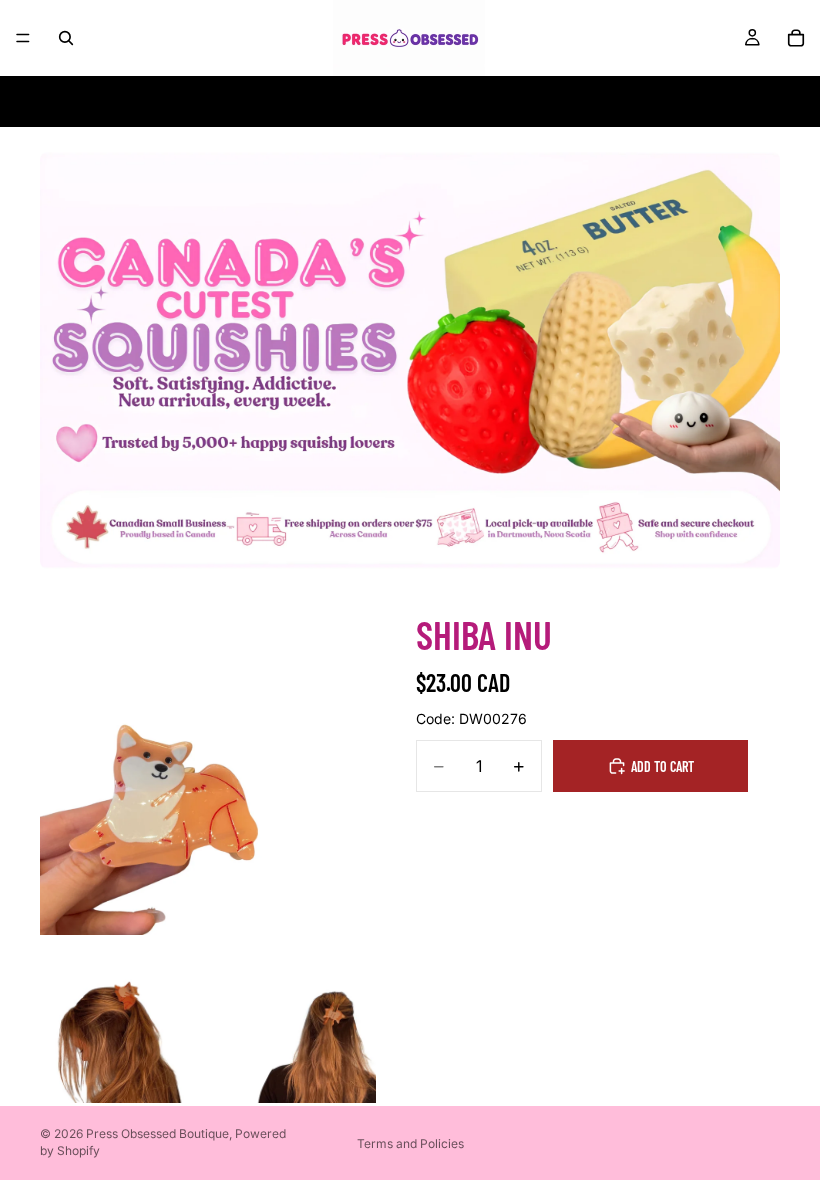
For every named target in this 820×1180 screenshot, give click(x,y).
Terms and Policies (410, 1143)
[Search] (66, 38)
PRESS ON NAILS (409, 101)
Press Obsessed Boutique (157, 1133)
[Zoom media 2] (124, 1019)
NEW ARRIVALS (626, 101)
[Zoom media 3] (292, 1019)
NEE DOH (173, 101)
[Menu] (23, 38)
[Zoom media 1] (208, 767)
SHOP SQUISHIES (277, 101)
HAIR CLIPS (520, 101)
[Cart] (796, 38)
